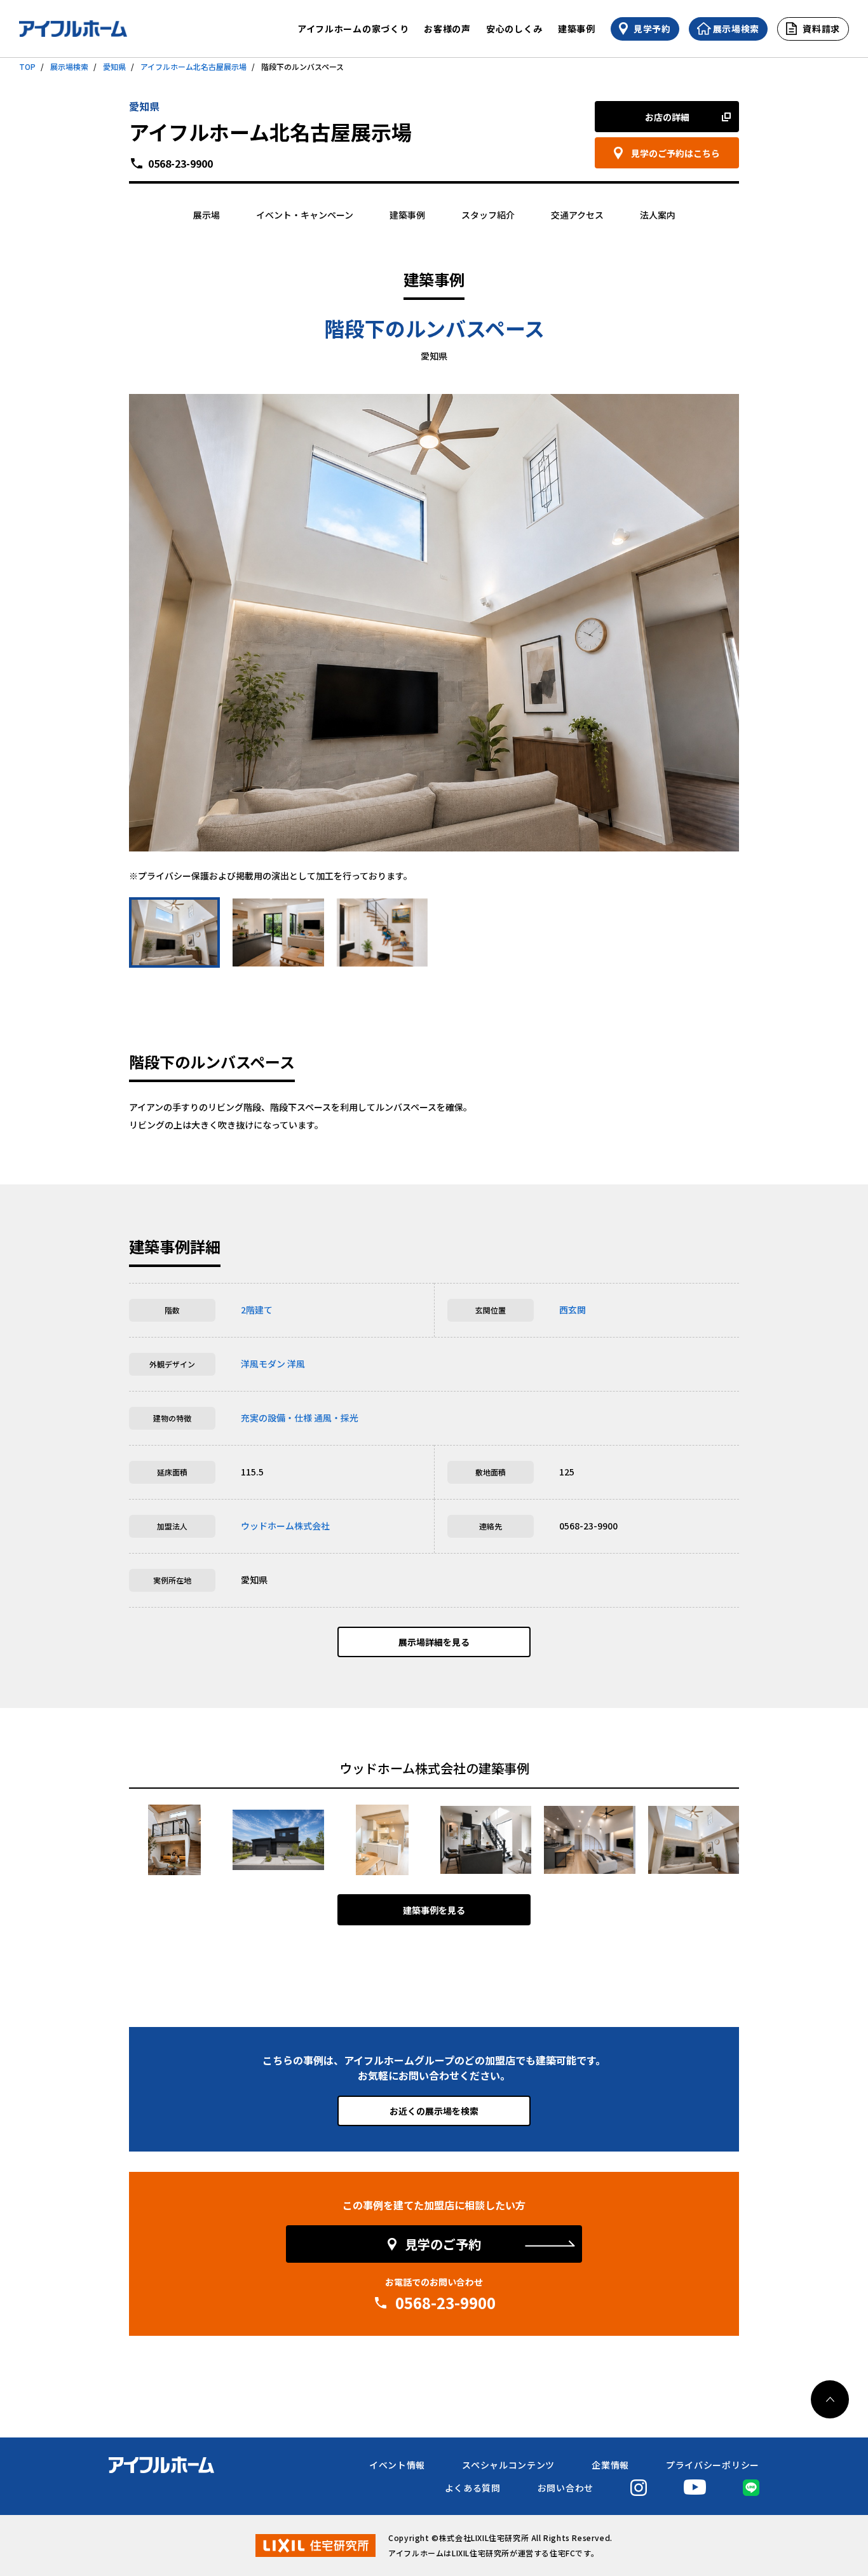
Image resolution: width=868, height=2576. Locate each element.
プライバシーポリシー (713, 2465)
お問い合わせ (566, 2488)
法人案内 (658, 215)
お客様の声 (447, 29)
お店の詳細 (667, 117)
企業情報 (610, 2465)
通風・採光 (336, 1418)
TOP (27, 66)
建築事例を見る (434, 1910)
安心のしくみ (514, 29)
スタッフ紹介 (488, 215)
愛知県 (114, 66)
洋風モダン (263, 1364)
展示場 (207, 215)
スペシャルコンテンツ (508, 2465)
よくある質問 (473, 2488)
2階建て (257, 1310)
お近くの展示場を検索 (434, 2111)
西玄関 (573, 1310)
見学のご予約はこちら (675, 153)
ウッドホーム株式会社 (285, 1526)
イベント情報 (397, 2465)
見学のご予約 (443, 2244)
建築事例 (577, 29)
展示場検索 (69, 66)
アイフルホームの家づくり (353, 29)
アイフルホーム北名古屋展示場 (193, 66)
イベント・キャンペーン (305, 215)
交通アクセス (577, 215)
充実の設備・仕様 (276, 1418)
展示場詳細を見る (434, 1642)
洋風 (296, 1364)
